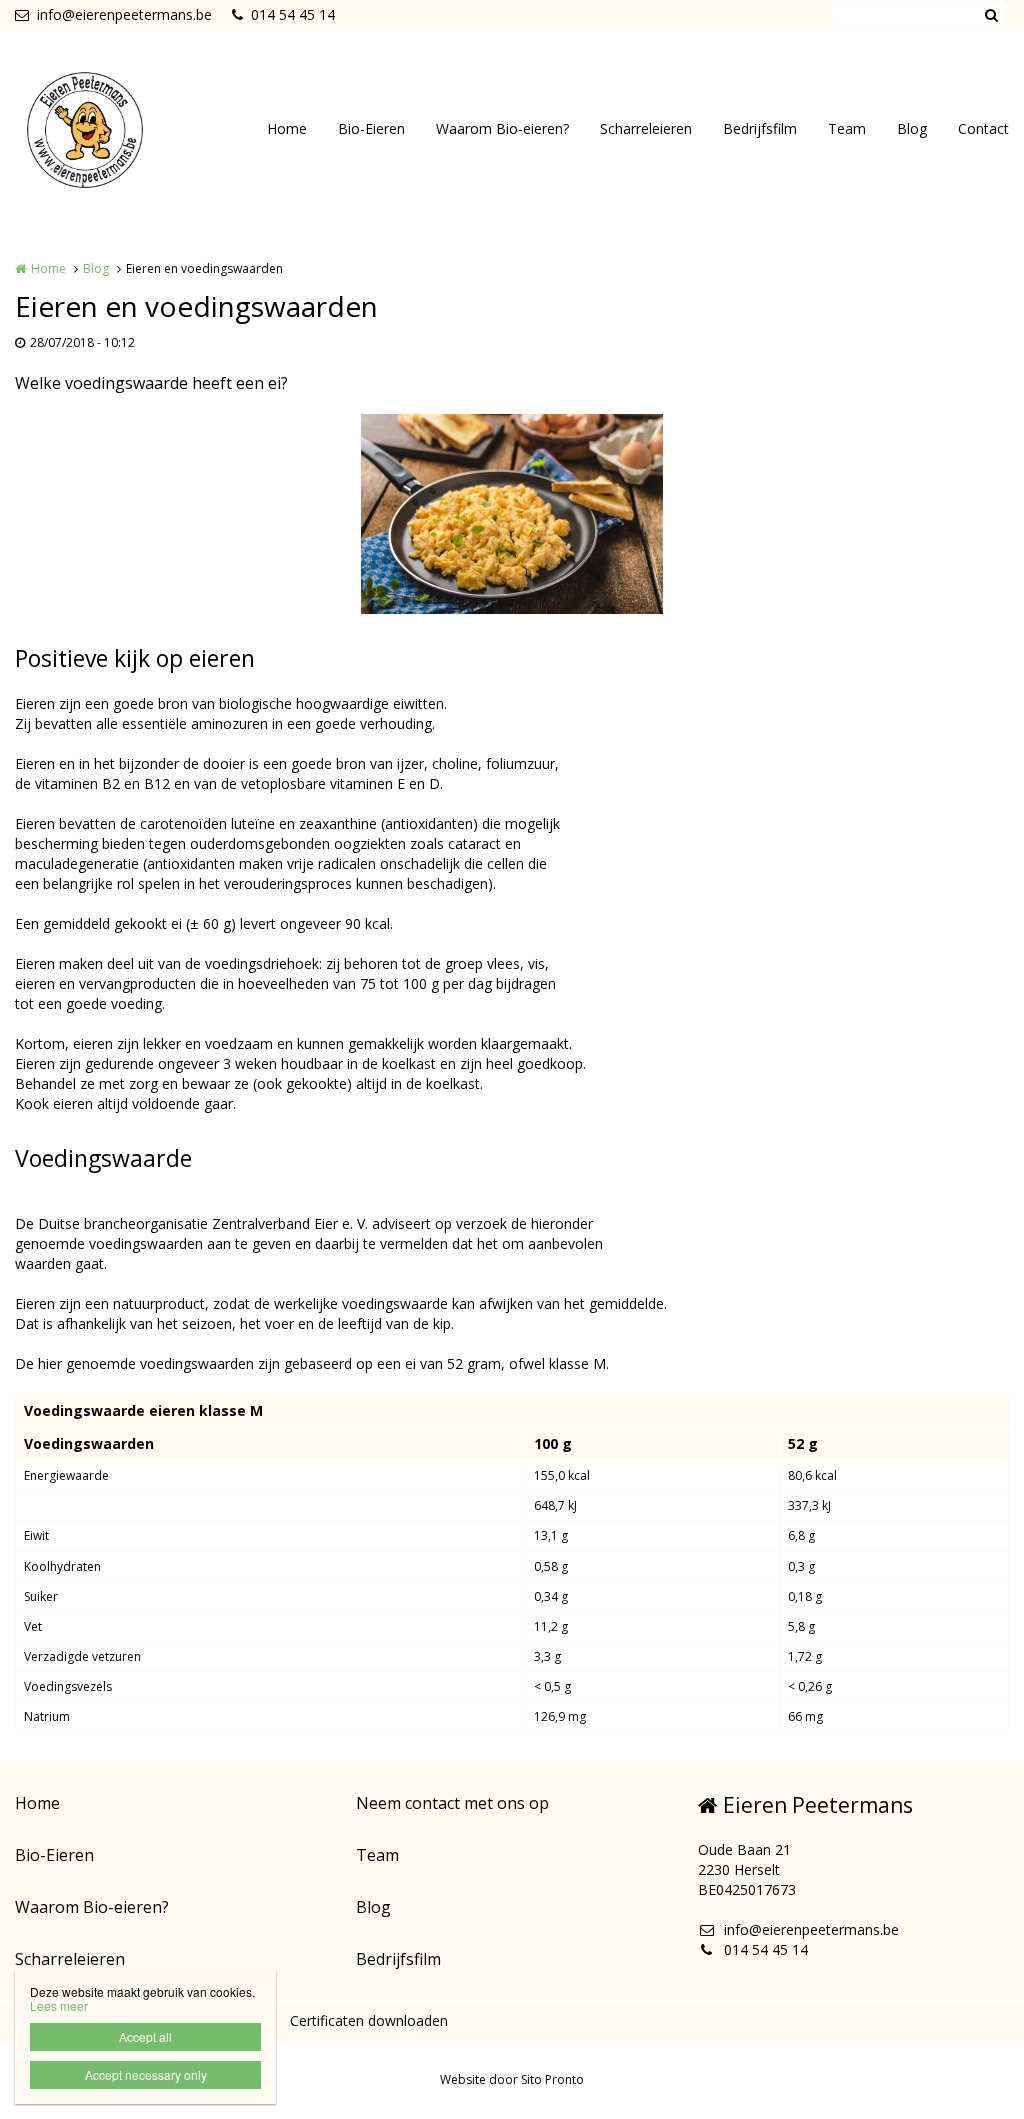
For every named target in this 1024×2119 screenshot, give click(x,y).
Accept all (145, 2036)
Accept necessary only (146, 2074)
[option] (512, 514)
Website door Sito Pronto (512, 2079)
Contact (983, 128)
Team (847, 128)
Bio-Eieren (371, 128)
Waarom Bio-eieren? (502, 128)
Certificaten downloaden (369, 2020)
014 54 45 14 (293, 14)
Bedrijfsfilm (760, 128)
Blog (912, 128)
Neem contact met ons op (452, 1803)
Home (287, 128)
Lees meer (59, 2005)
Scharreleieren (646, 128)
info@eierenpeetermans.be (124, 14)
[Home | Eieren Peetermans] (115, 130)
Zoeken (991, 15)
